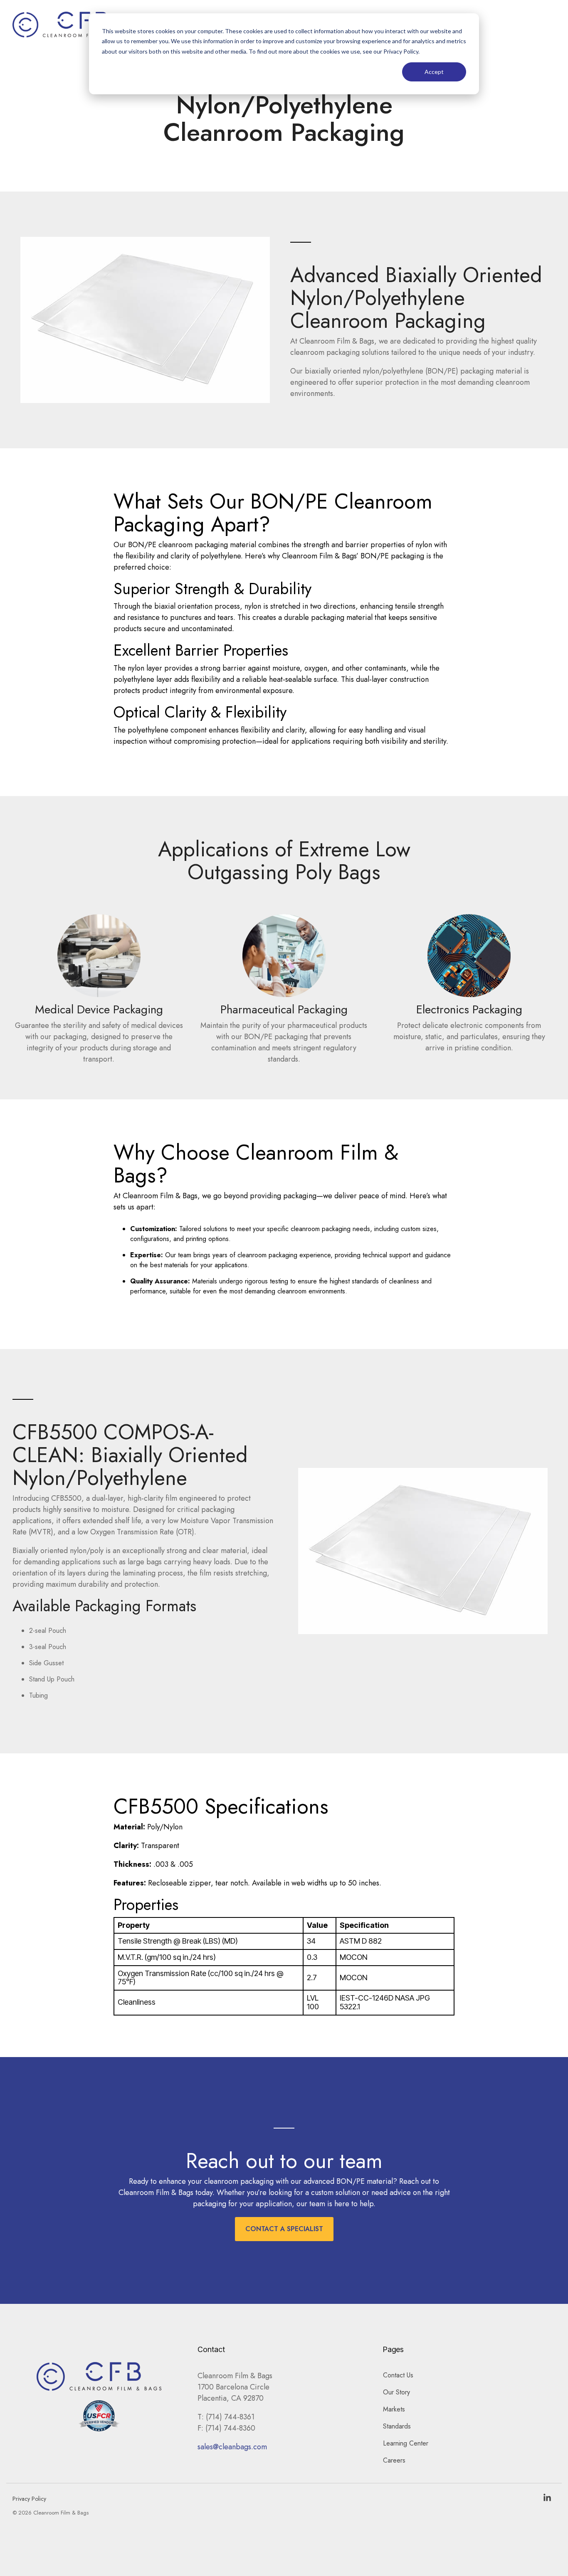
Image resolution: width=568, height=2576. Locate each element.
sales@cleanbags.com (232, 2447)
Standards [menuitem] (397, 2426)
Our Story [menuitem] (396, 2392)
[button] (547, 2498)
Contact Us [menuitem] (398, 2375)
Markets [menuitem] (394, 2409)
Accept (434, 72)
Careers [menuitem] (394, 2460)
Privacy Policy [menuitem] (29, 2499)
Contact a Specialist (284, 2229)
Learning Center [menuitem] (406, 2443)
